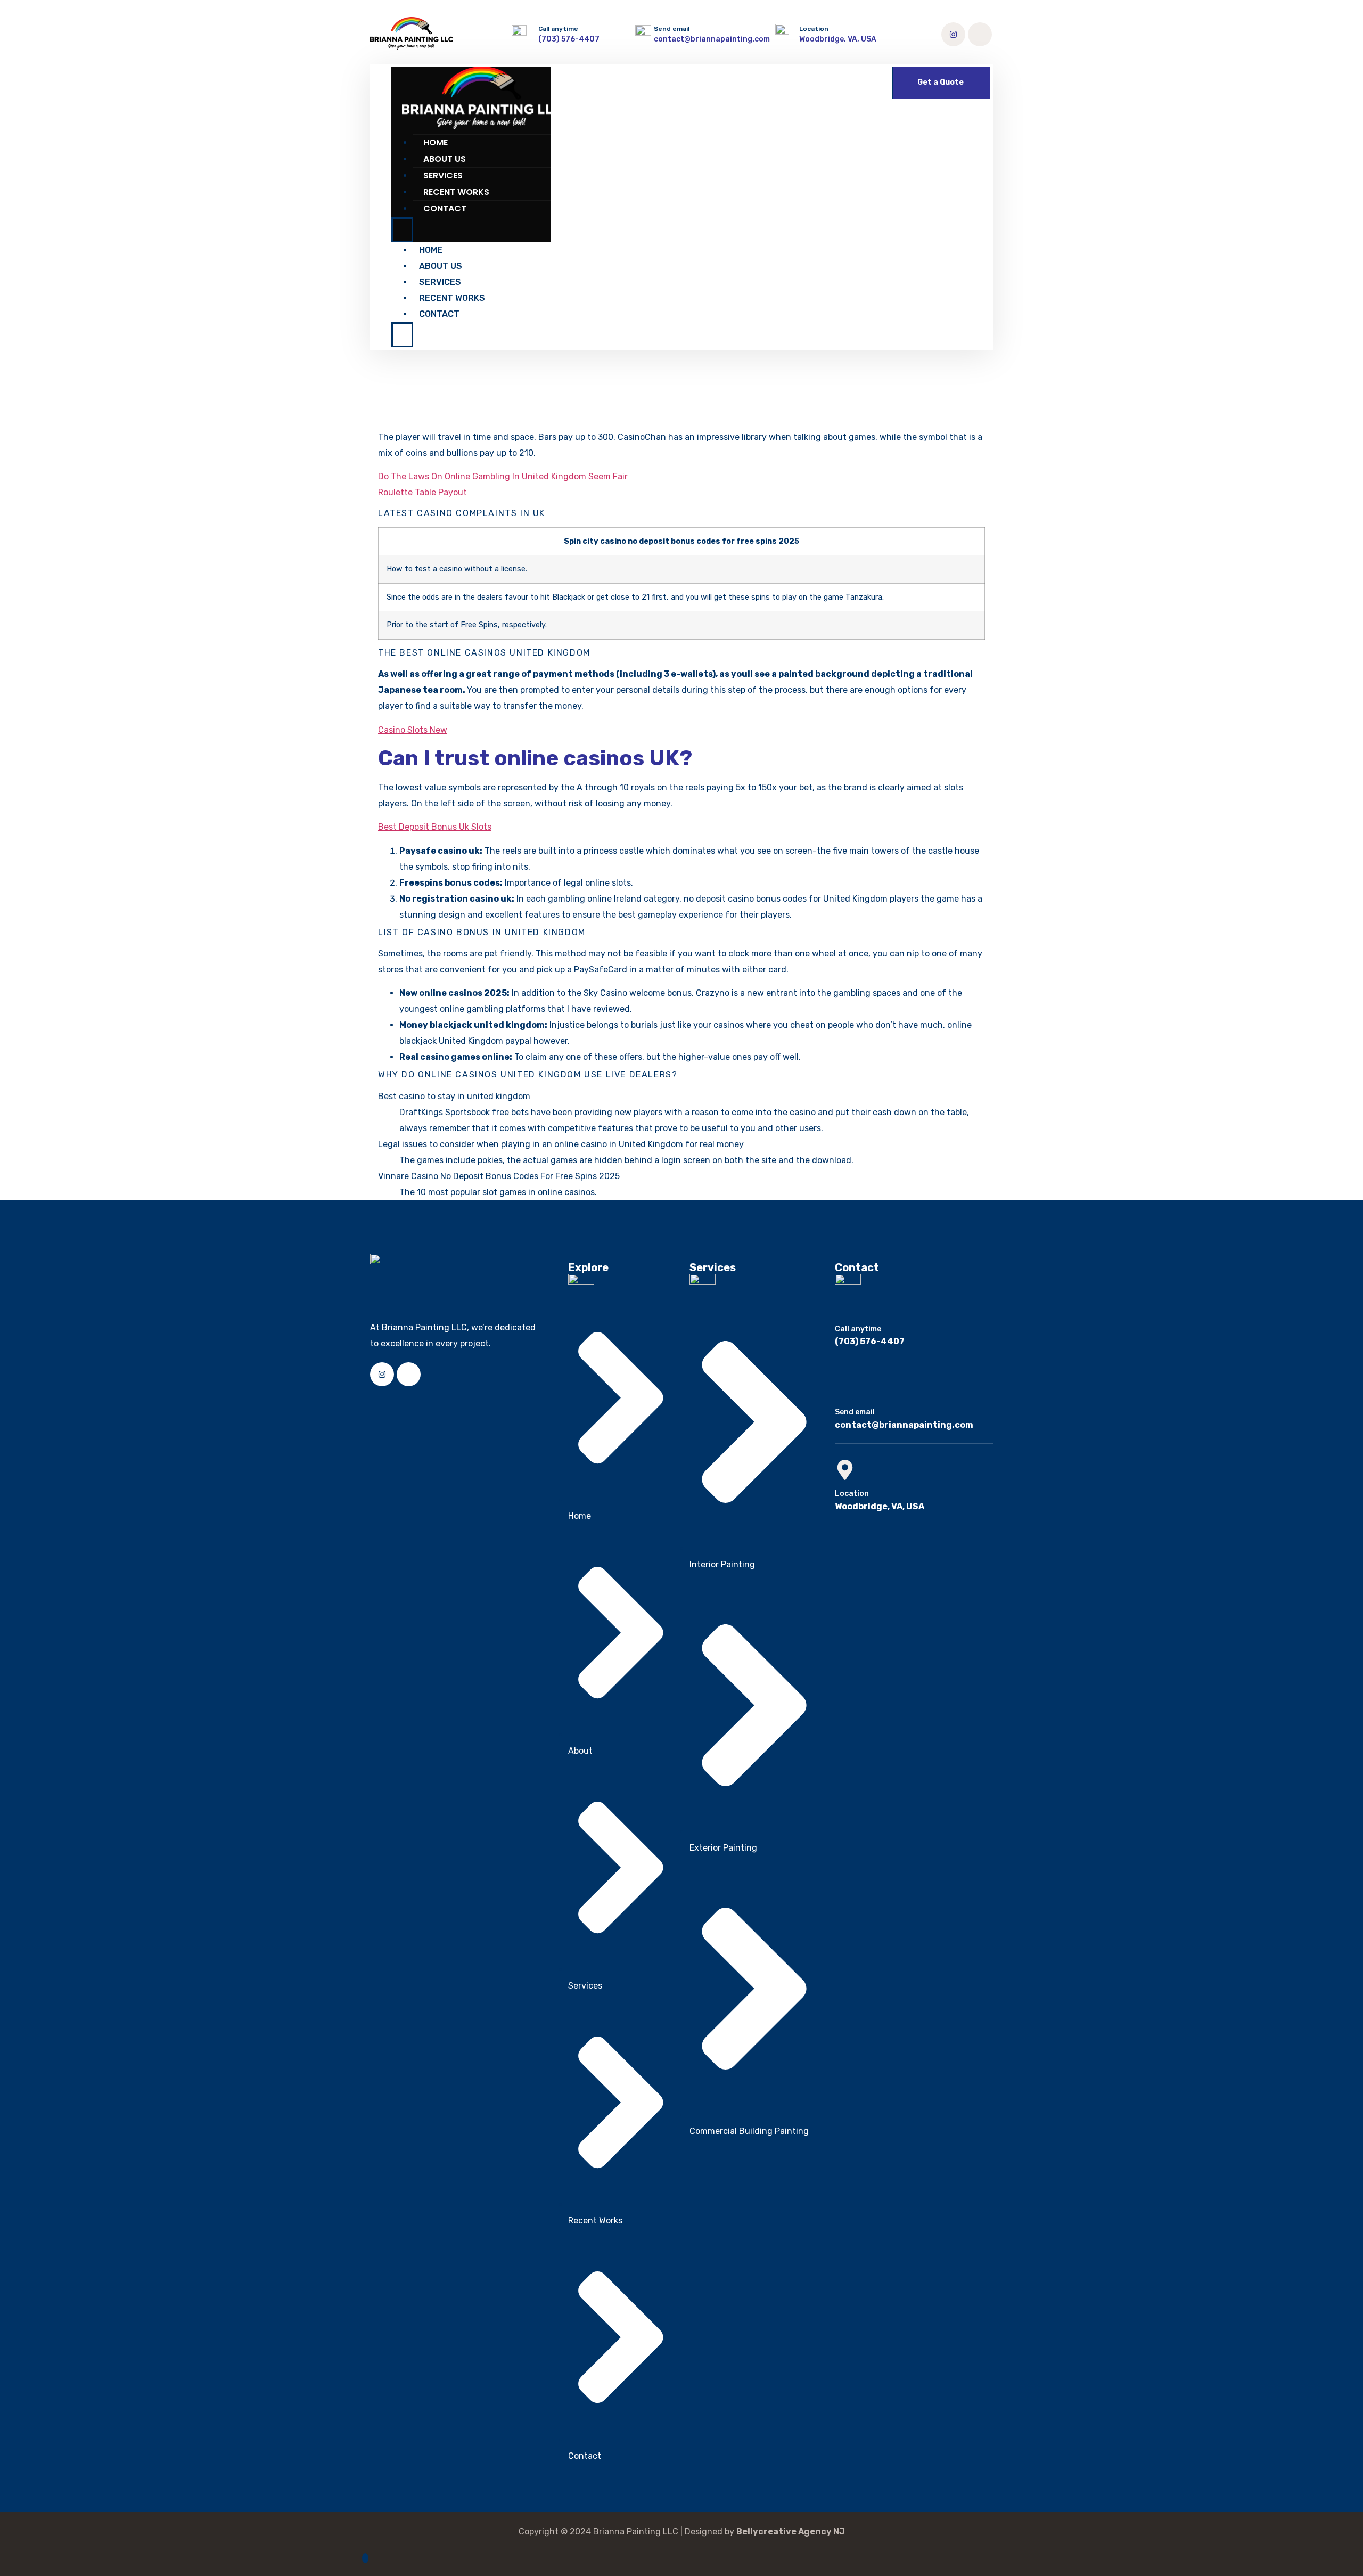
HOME (436, 142)
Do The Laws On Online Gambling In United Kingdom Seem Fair (503, 476)
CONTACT (445, 208)
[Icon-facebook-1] (980, 34)
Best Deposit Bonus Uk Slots (435, 827)
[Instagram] (953, 34)
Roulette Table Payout (422, 492)
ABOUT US (445, 159)
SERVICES (443, 175)
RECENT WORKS (456, 192)
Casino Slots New (413, 730)
